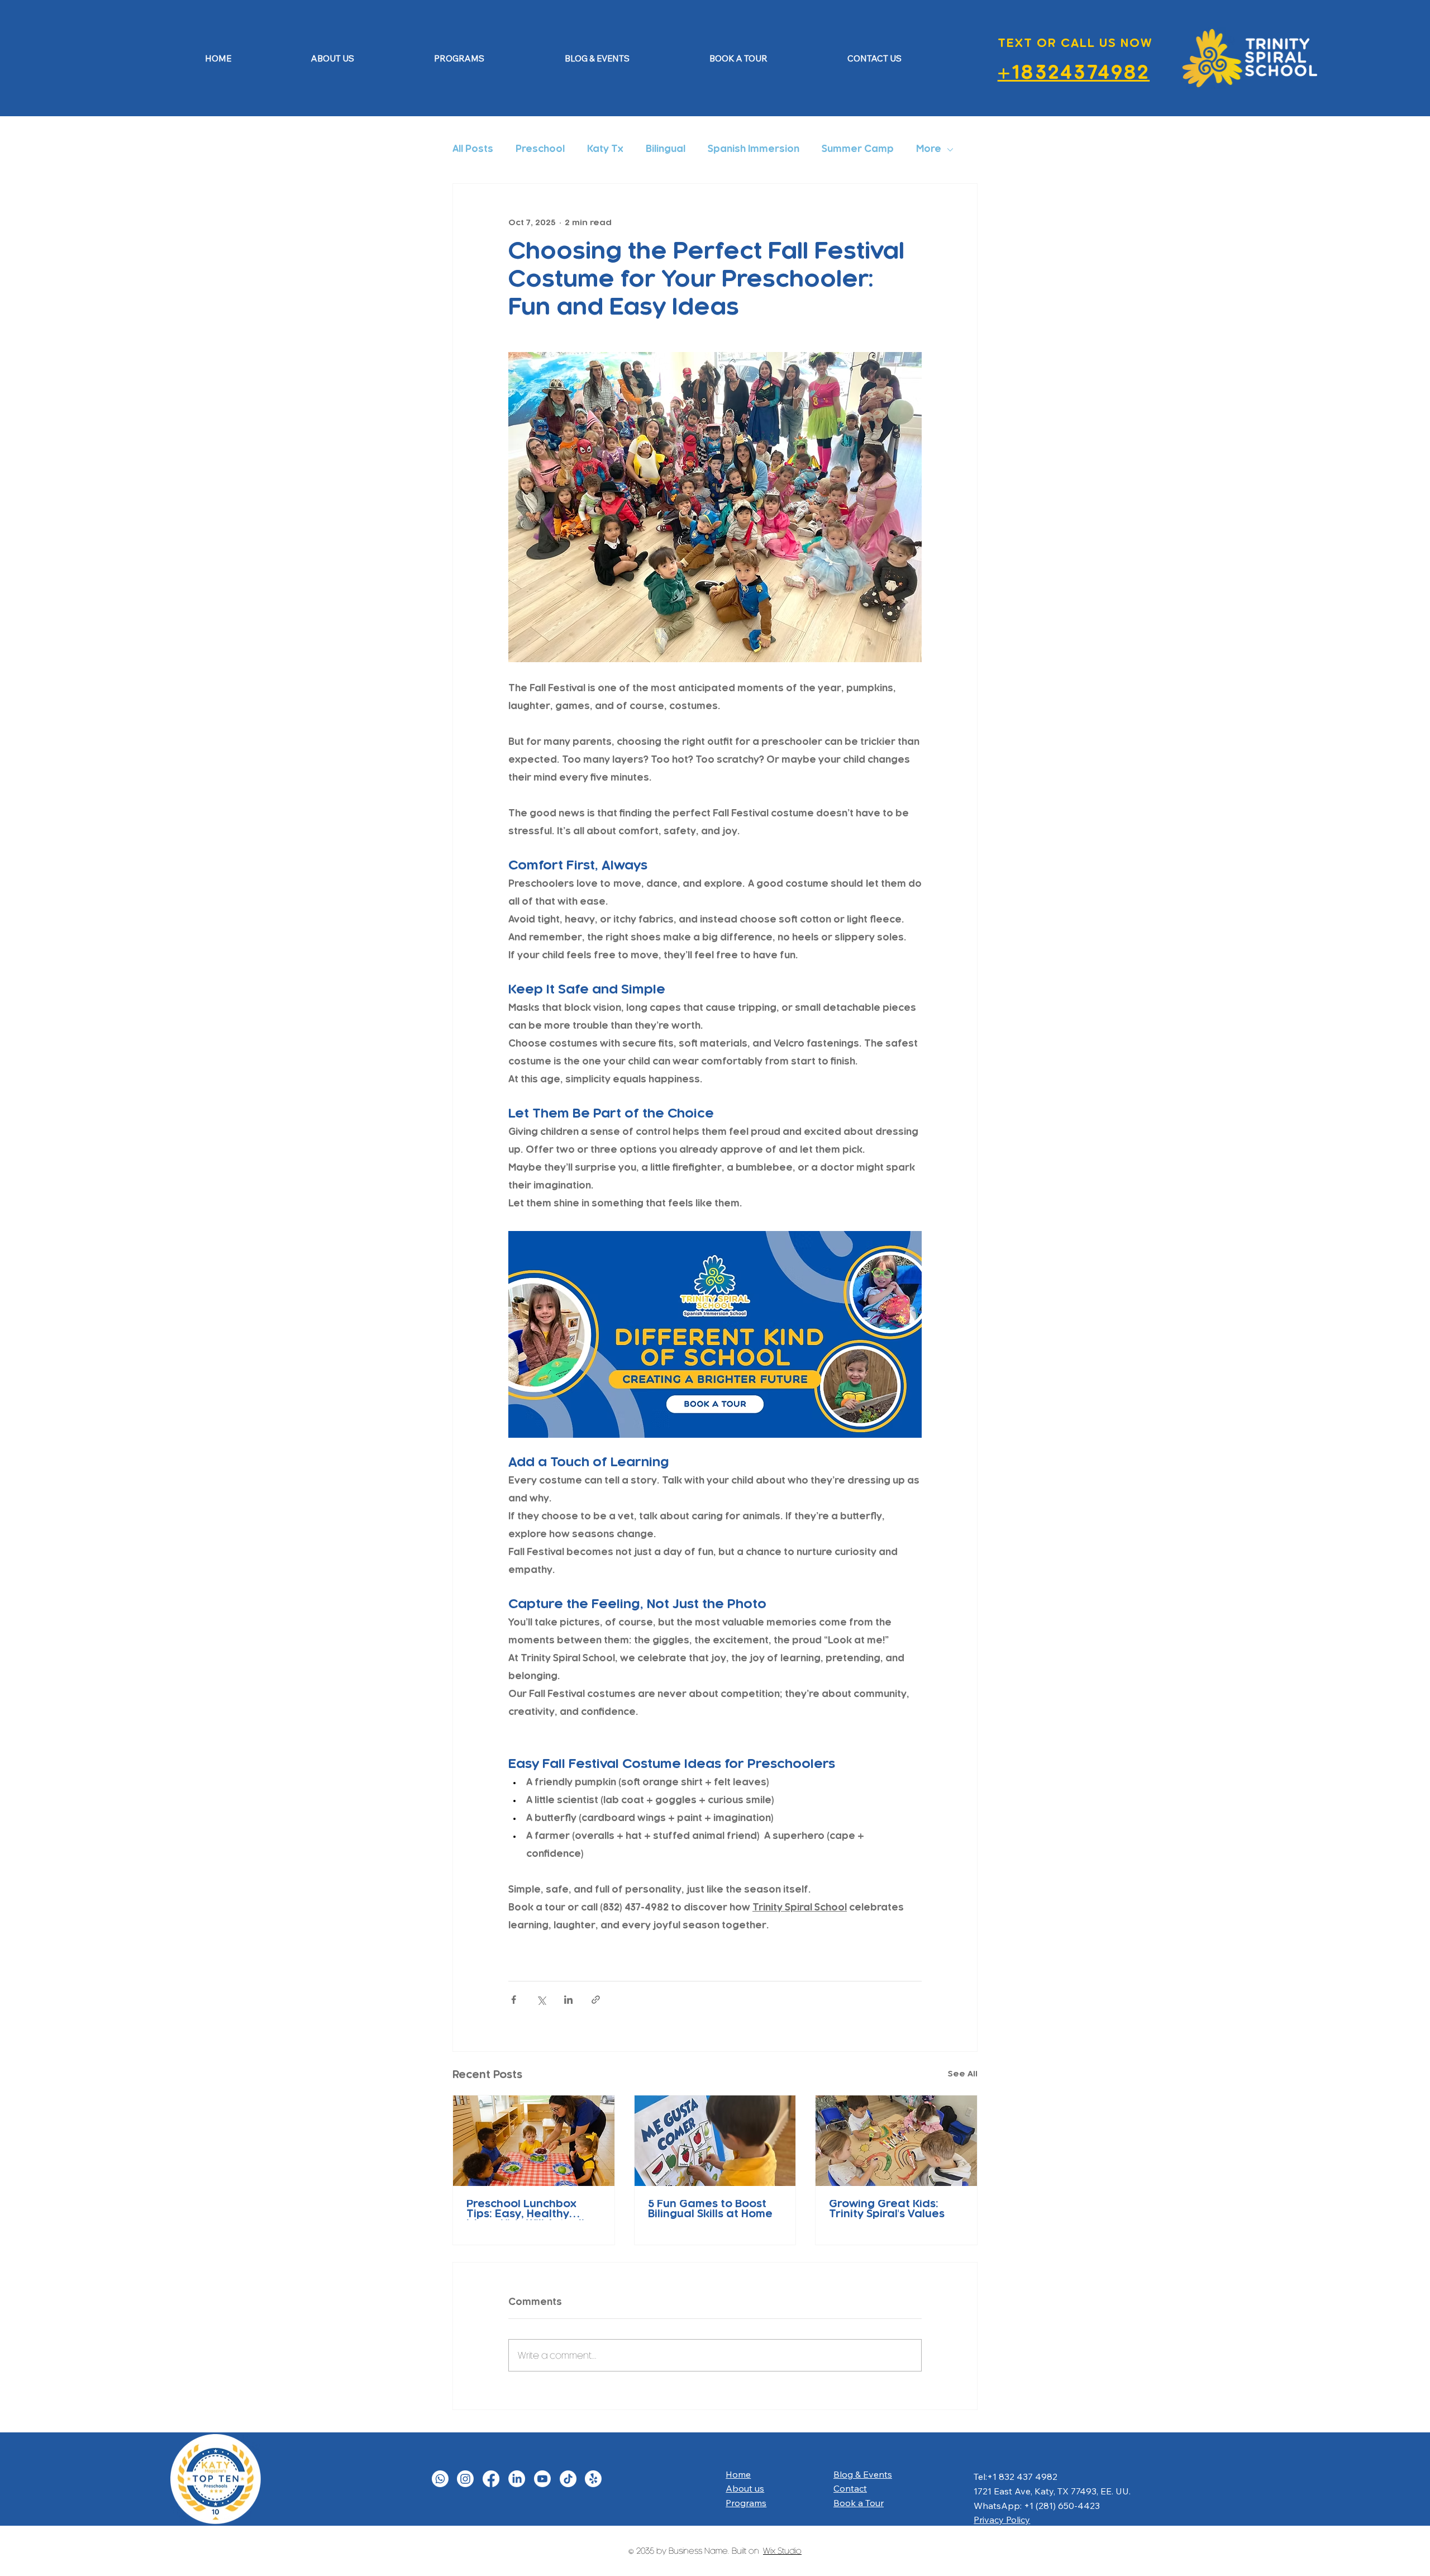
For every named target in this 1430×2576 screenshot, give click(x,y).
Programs (746, 2503)
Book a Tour (859, 2503)
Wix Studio (782, 2551)
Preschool (540, 150)
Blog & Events (863, 2474)
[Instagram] (465, 2479)
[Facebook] (491, 2479)
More (929, 150)
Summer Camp (858, 150)
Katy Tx (605, 150)
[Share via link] (596, 2000)
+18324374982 (1074, 74)
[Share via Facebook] (514, 2000)
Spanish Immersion (754, 150)
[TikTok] (568, 2479)
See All (963, 2074)
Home (738, 2474)
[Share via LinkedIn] (568, 2000)
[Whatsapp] (440, 2479)
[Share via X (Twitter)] (541, 2000)
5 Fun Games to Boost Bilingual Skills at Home (710, 2210)
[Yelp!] (593, 2479)
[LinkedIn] (517, 2479)
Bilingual (666, 150)
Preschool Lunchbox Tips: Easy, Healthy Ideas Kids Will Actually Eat (528, 2210)
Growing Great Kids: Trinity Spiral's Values (887, 2210)
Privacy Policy (1002, 2520)
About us (745, 2488)
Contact (850, 2488)
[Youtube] (542, 2479)
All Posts (473, 150)
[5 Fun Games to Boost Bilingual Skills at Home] (715, 2141)
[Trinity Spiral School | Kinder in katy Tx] (896, 2141)
